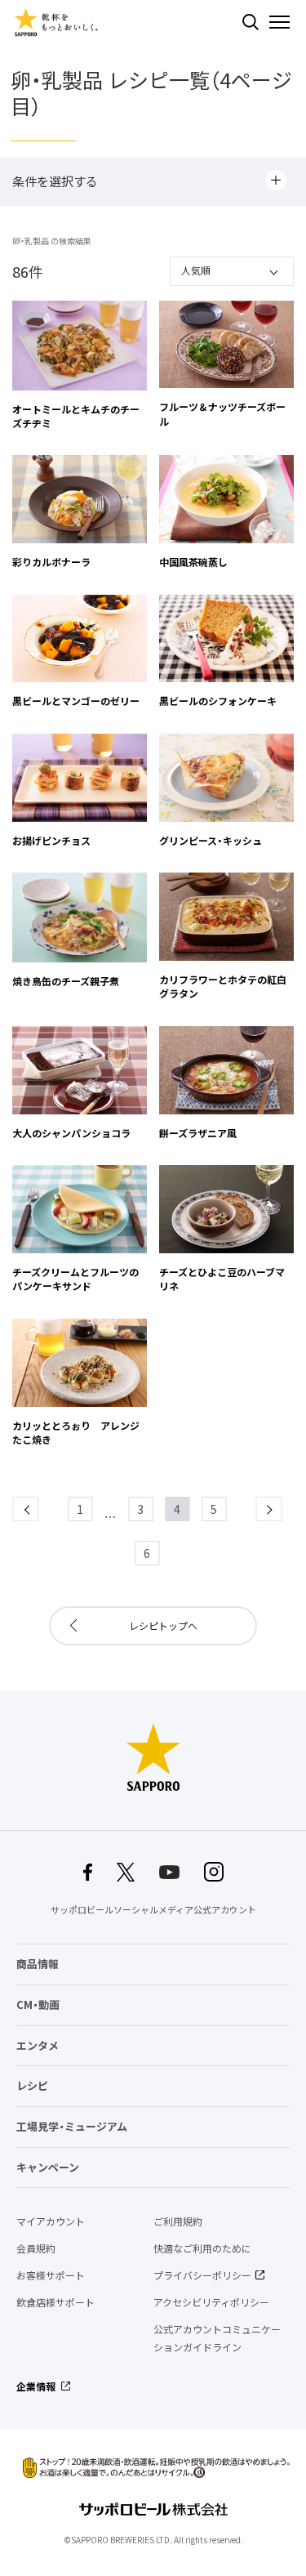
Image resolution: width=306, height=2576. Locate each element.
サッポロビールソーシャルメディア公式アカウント (153, 1910)
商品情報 (38, 1964)
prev (38, 1509)
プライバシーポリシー (202, 2275)
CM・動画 (38, 2005)
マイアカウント (51, 2221)
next (281, 1509)
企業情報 (36, 2386)
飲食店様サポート (55, 2302)
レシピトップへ (163, 1626)
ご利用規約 (178, 2221)
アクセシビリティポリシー (211, 2302)
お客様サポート (51, 2275)
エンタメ (38, 2045)
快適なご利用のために (202, 2248)
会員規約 (36, 2248)
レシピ (32, 2085)
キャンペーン (48, 2167)
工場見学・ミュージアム (72, 2126)
